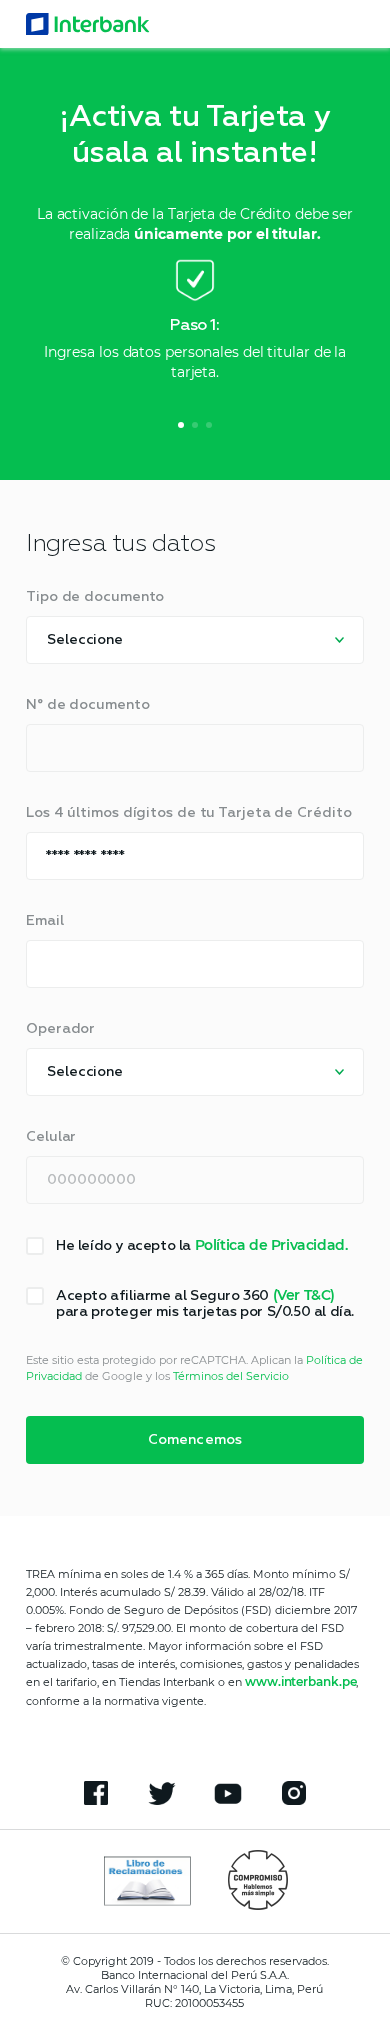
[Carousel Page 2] (195, 425)
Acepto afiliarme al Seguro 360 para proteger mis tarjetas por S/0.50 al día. (205, 1303)
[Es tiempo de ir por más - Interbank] (88, 24)
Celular (51, 1137)
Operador (60, 1029)
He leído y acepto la (201, 1245)
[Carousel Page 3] (209, 425)
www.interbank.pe (300, 1681)
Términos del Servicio (231, 1376)
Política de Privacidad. (271, 1245)
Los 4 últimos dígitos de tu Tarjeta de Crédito (188, 813)
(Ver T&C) (304, 1295)
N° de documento (88, 705)
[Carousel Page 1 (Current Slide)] (181, 425)
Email (45, 921)
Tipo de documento (95, 597)
